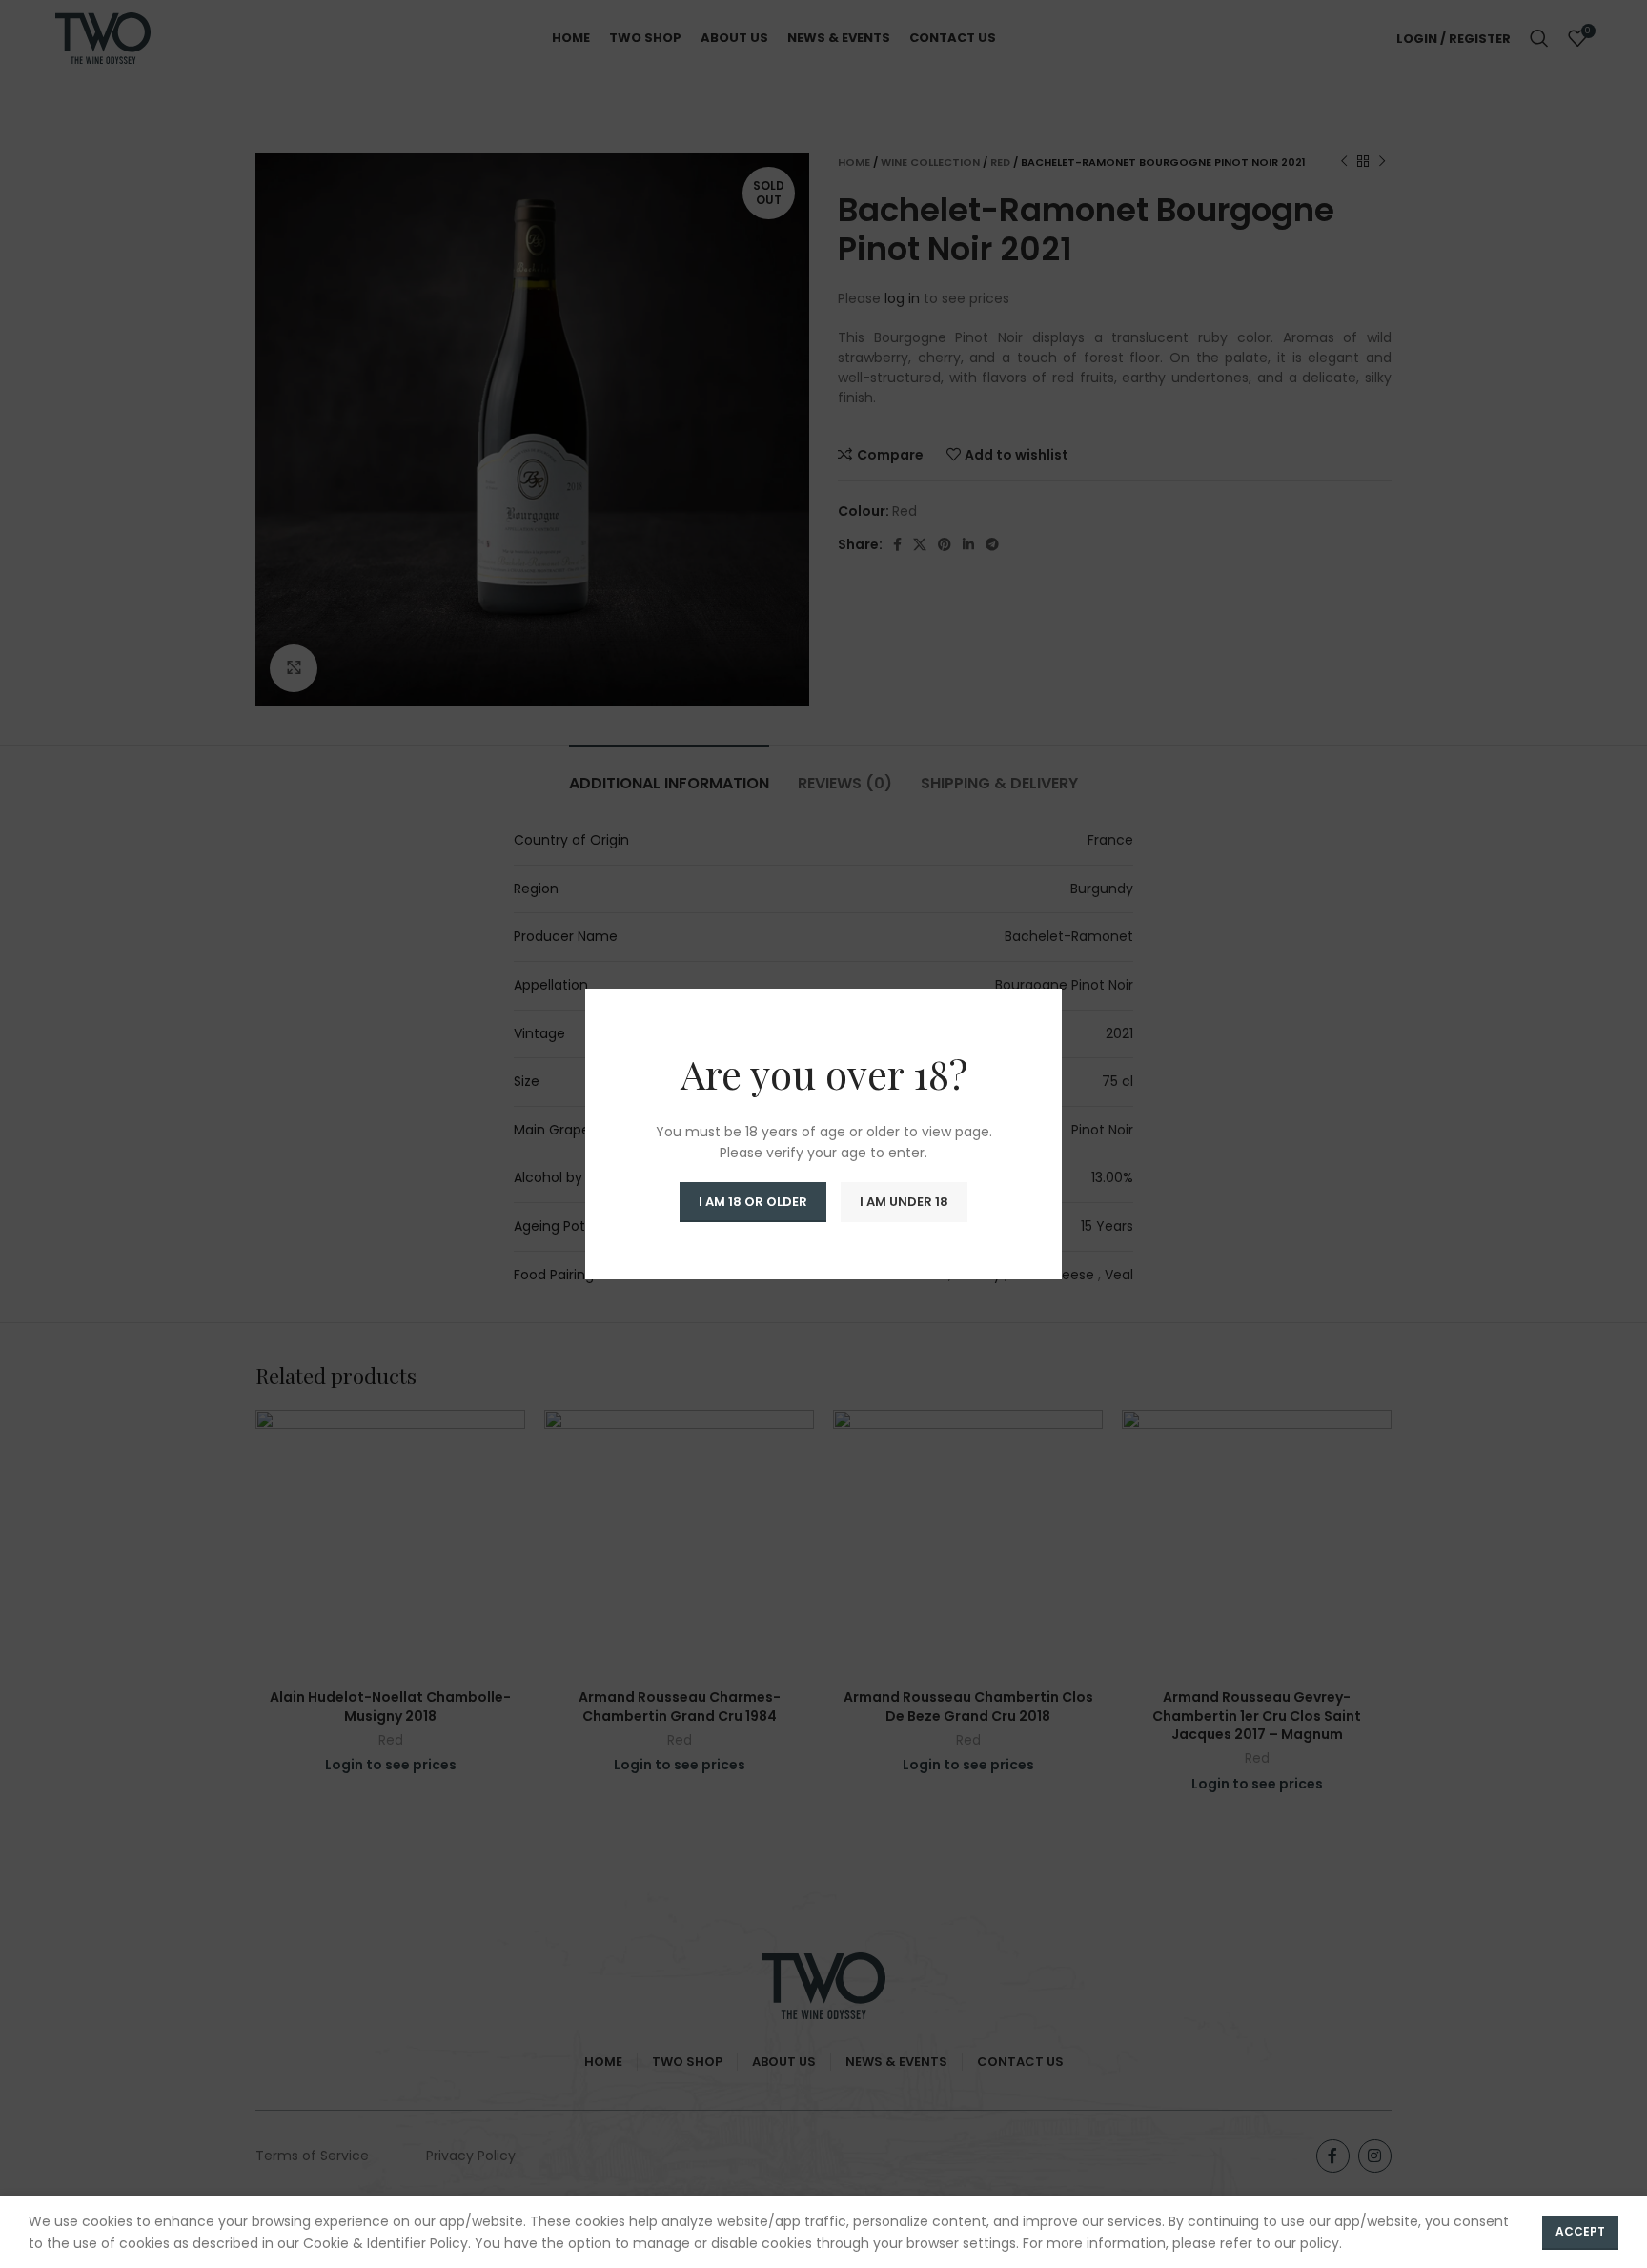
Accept (1580, 2231)
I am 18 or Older (753, 1202)
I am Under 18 (904, 1202)
